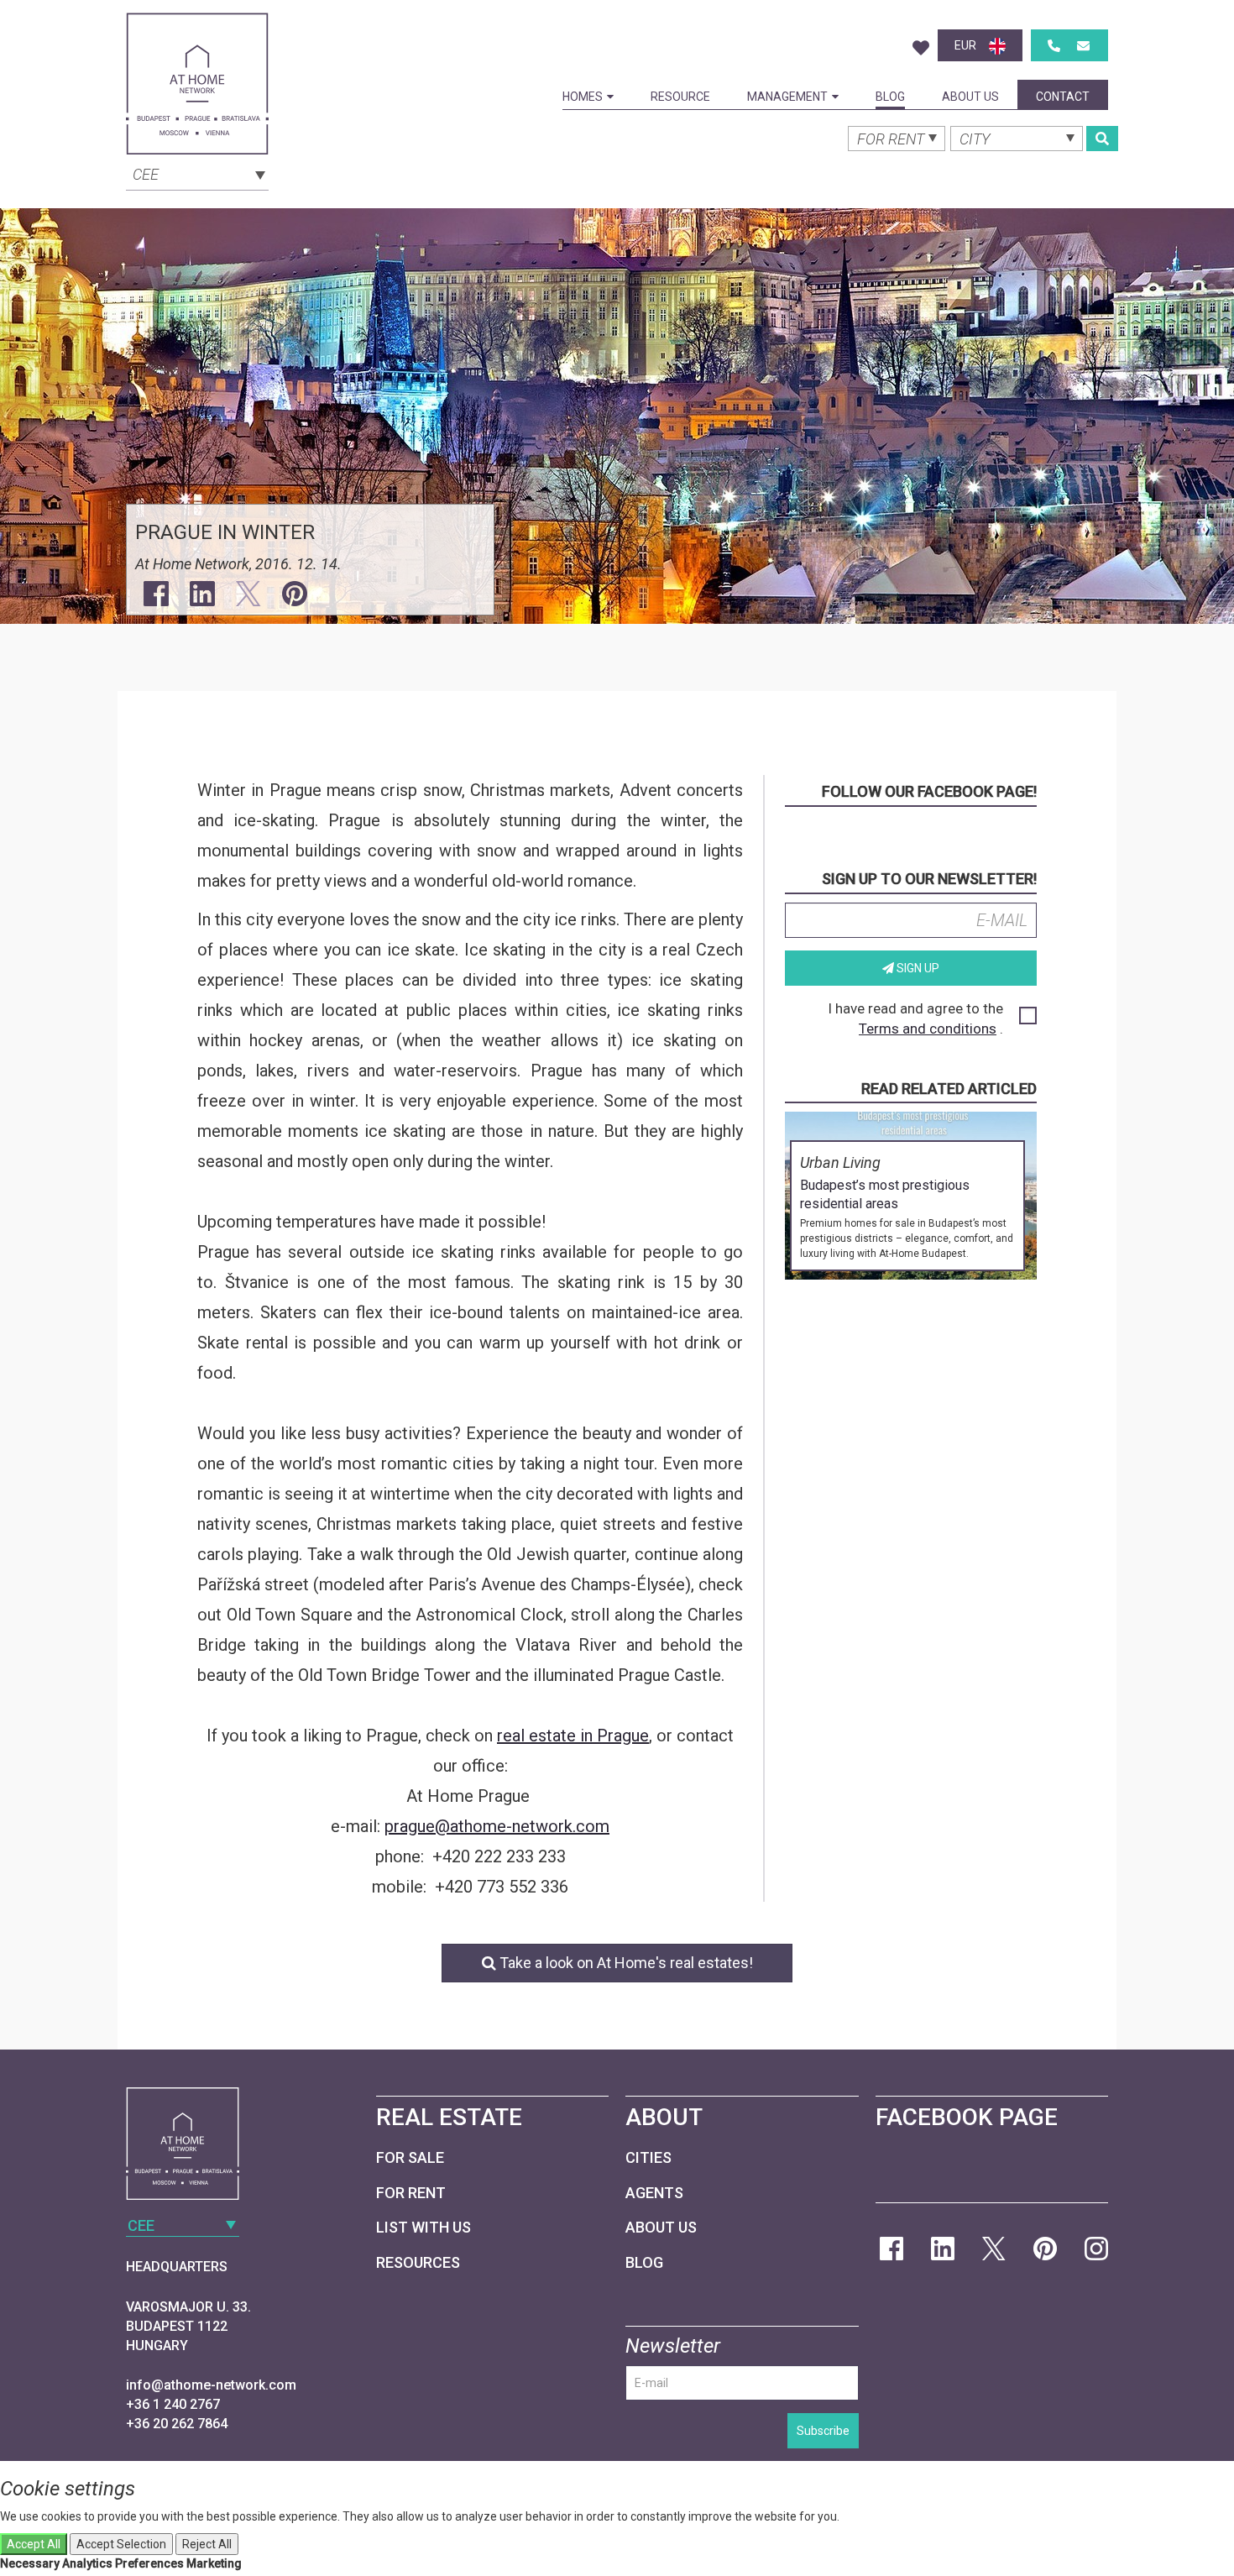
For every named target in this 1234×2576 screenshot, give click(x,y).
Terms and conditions (928, 1029)
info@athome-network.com (211, 2385)
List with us (424, 2227)
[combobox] (197, 173)
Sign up (917, 968)
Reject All (207, 2544)
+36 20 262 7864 (177, 2424)
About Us (970, 97)
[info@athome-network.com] (1083, 46)
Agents (654, 2193)
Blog (890, 97)
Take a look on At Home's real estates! (625, 1963)
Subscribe (823, 2431)
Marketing (214, 2563)
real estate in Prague (573, 1736)
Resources (418, 2262)
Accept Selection (121, 2544)
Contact (1063, 97)
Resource (680, 97)
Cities (648, 2157)
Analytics (87, 2563)
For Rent (411, 2193)
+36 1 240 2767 (173, 2404)
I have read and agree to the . (915, 1018)
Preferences (149, 2563)
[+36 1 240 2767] (1054, 46)
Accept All (34, 2544)
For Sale (410, 2157)
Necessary (30, 2563)
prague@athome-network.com (497, 1826)
